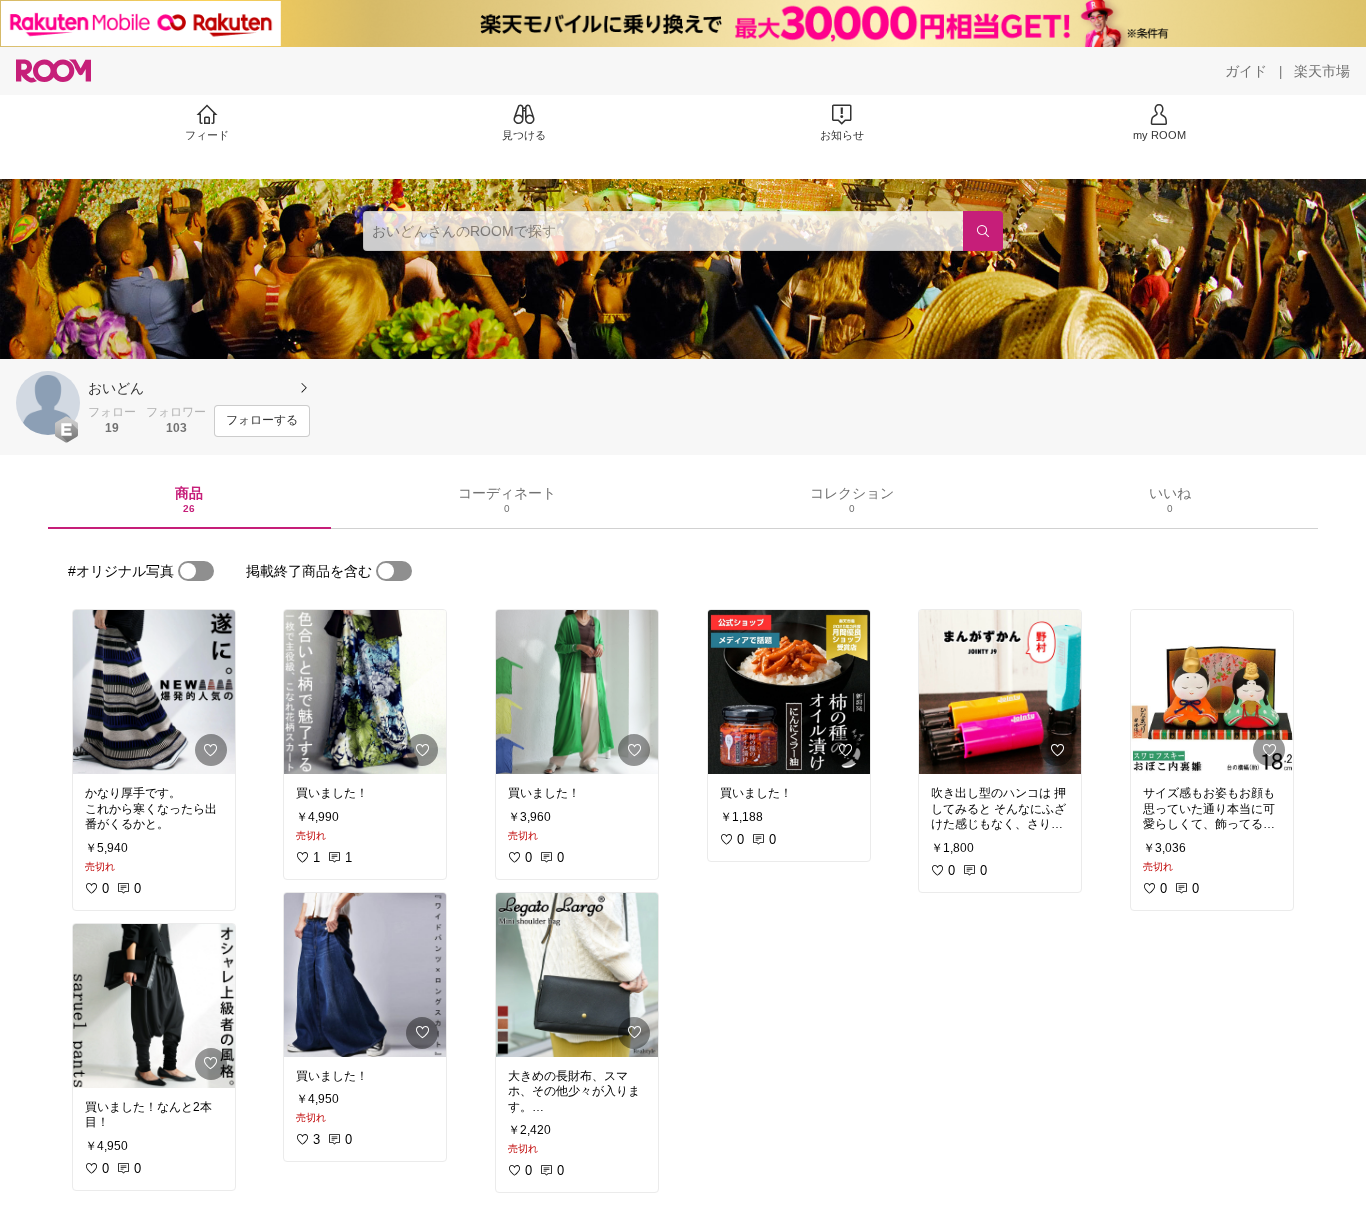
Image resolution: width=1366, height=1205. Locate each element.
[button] (48, 403)
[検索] (983, 231)
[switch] (196, 571)
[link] (154, 692)
